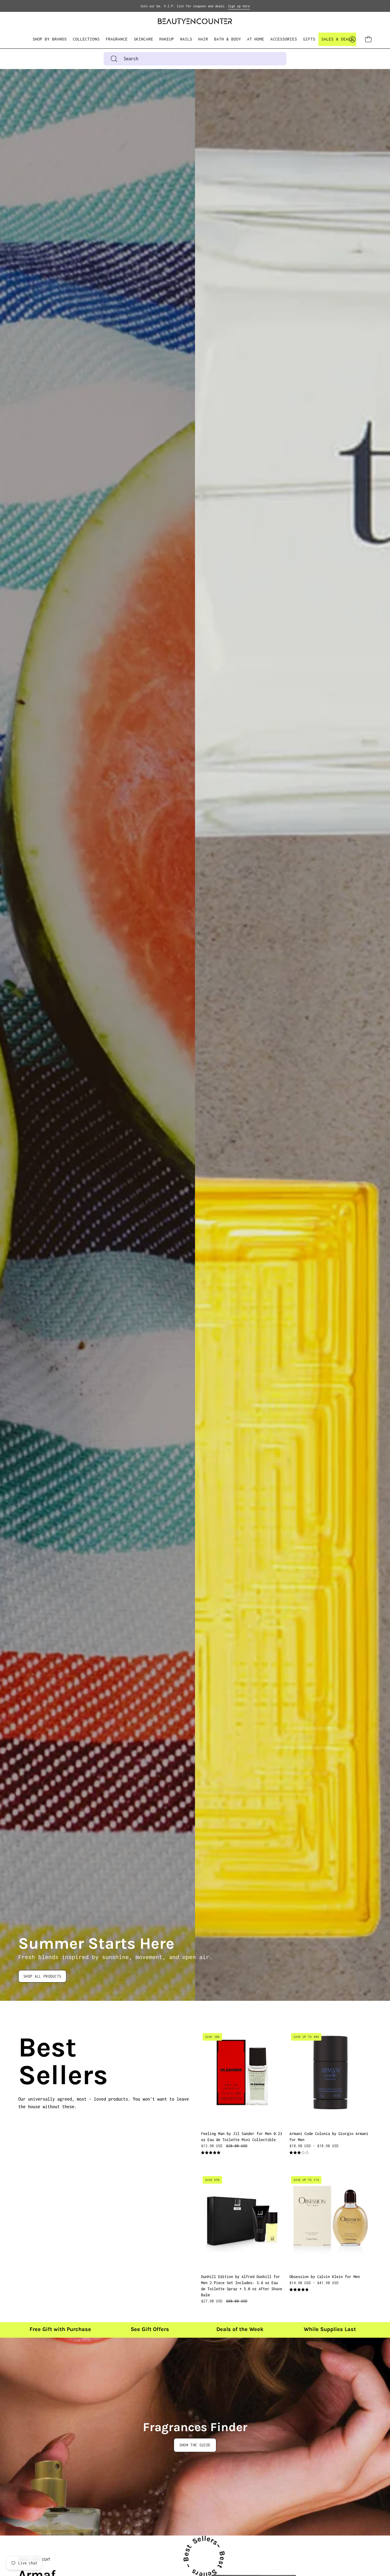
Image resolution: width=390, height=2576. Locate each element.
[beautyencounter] (195, 21)
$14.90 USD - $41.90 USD (314, 2283)
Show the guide (195, 2445)
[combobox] (195, 59)
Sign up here (239, 6)
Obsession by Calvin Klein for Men (325, 2277)
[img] (211, 2153)
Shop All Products (42, 1976)
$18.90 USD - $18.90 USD (314, 2146)
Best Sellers (26, 2061)
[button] (86, 39)
